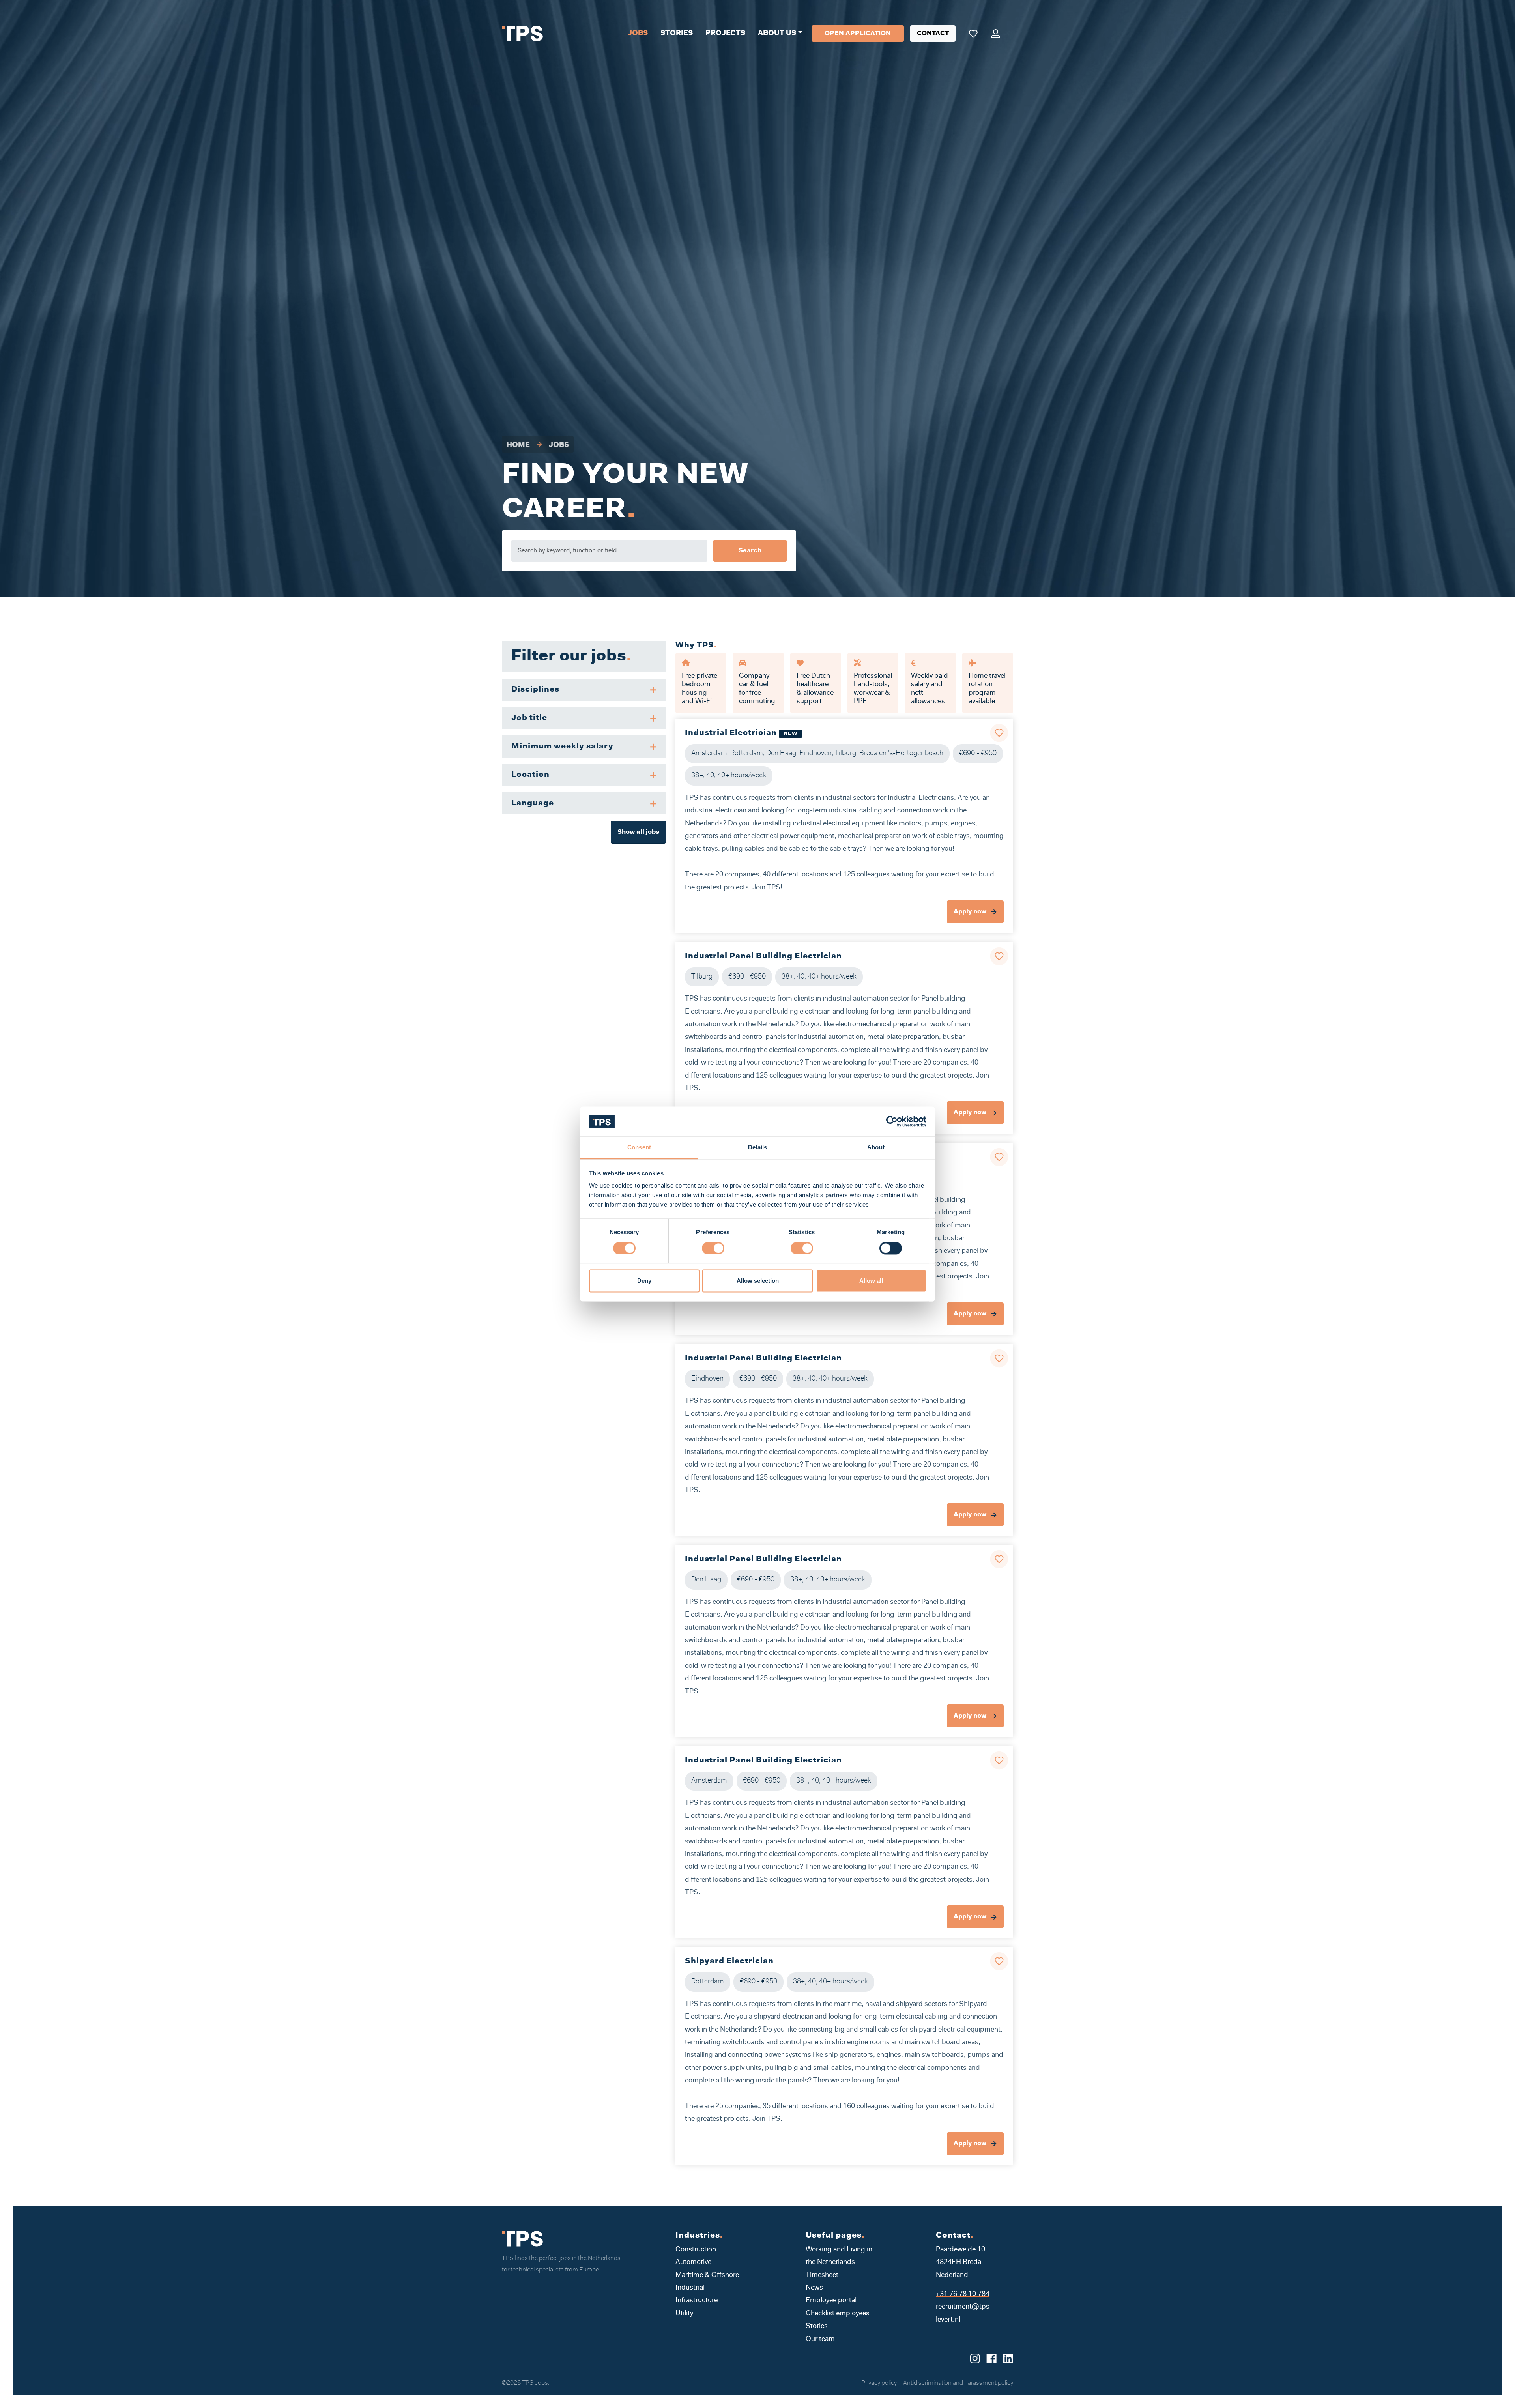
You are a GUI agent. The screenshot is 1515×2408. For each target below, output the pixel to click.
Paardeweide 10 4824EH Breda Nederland (960, 2263)
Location (530, 775)
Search (750, 551)
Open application (858, 34)
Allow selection (758, 1281)
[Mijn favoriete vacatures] (973, 34)
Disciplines (535, 690)
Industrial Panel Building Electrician (763, 956)
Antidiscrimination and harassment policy (958, 2383)
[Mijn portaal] (996, 34)
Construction (696, 2250)
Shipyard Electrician (729, 1961)
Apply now (971, 912)
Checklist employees (838, 2314)
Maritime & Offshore (707, 2275)
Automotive (693, 2262)
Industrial (690, 2288)
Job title (529, 718)
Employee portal (831, 2301)
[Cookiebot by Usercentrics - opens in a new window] (892, 1121)
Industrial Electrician (731, 733)
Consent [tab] (639, 1148)
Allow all (871, 1281)
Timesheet (822, 2275)
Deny (644, 1281)
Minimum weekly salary (562, 747)
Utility (684, 2314)
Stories (677, 34)
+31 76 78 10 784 (963, 2294)
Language (533, 803)
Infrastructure (697, 2301)
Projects (725, 34)
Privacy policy (879, 2383)
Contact (933, 34)
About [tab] (876, 1148)
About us (777, 34)
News (814, 2288)
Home (518, 445)
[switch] (713, 1248)
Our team (820, 2339)
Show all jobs (638, 832)
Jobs (638, 34)
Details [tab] (758, 1148)
